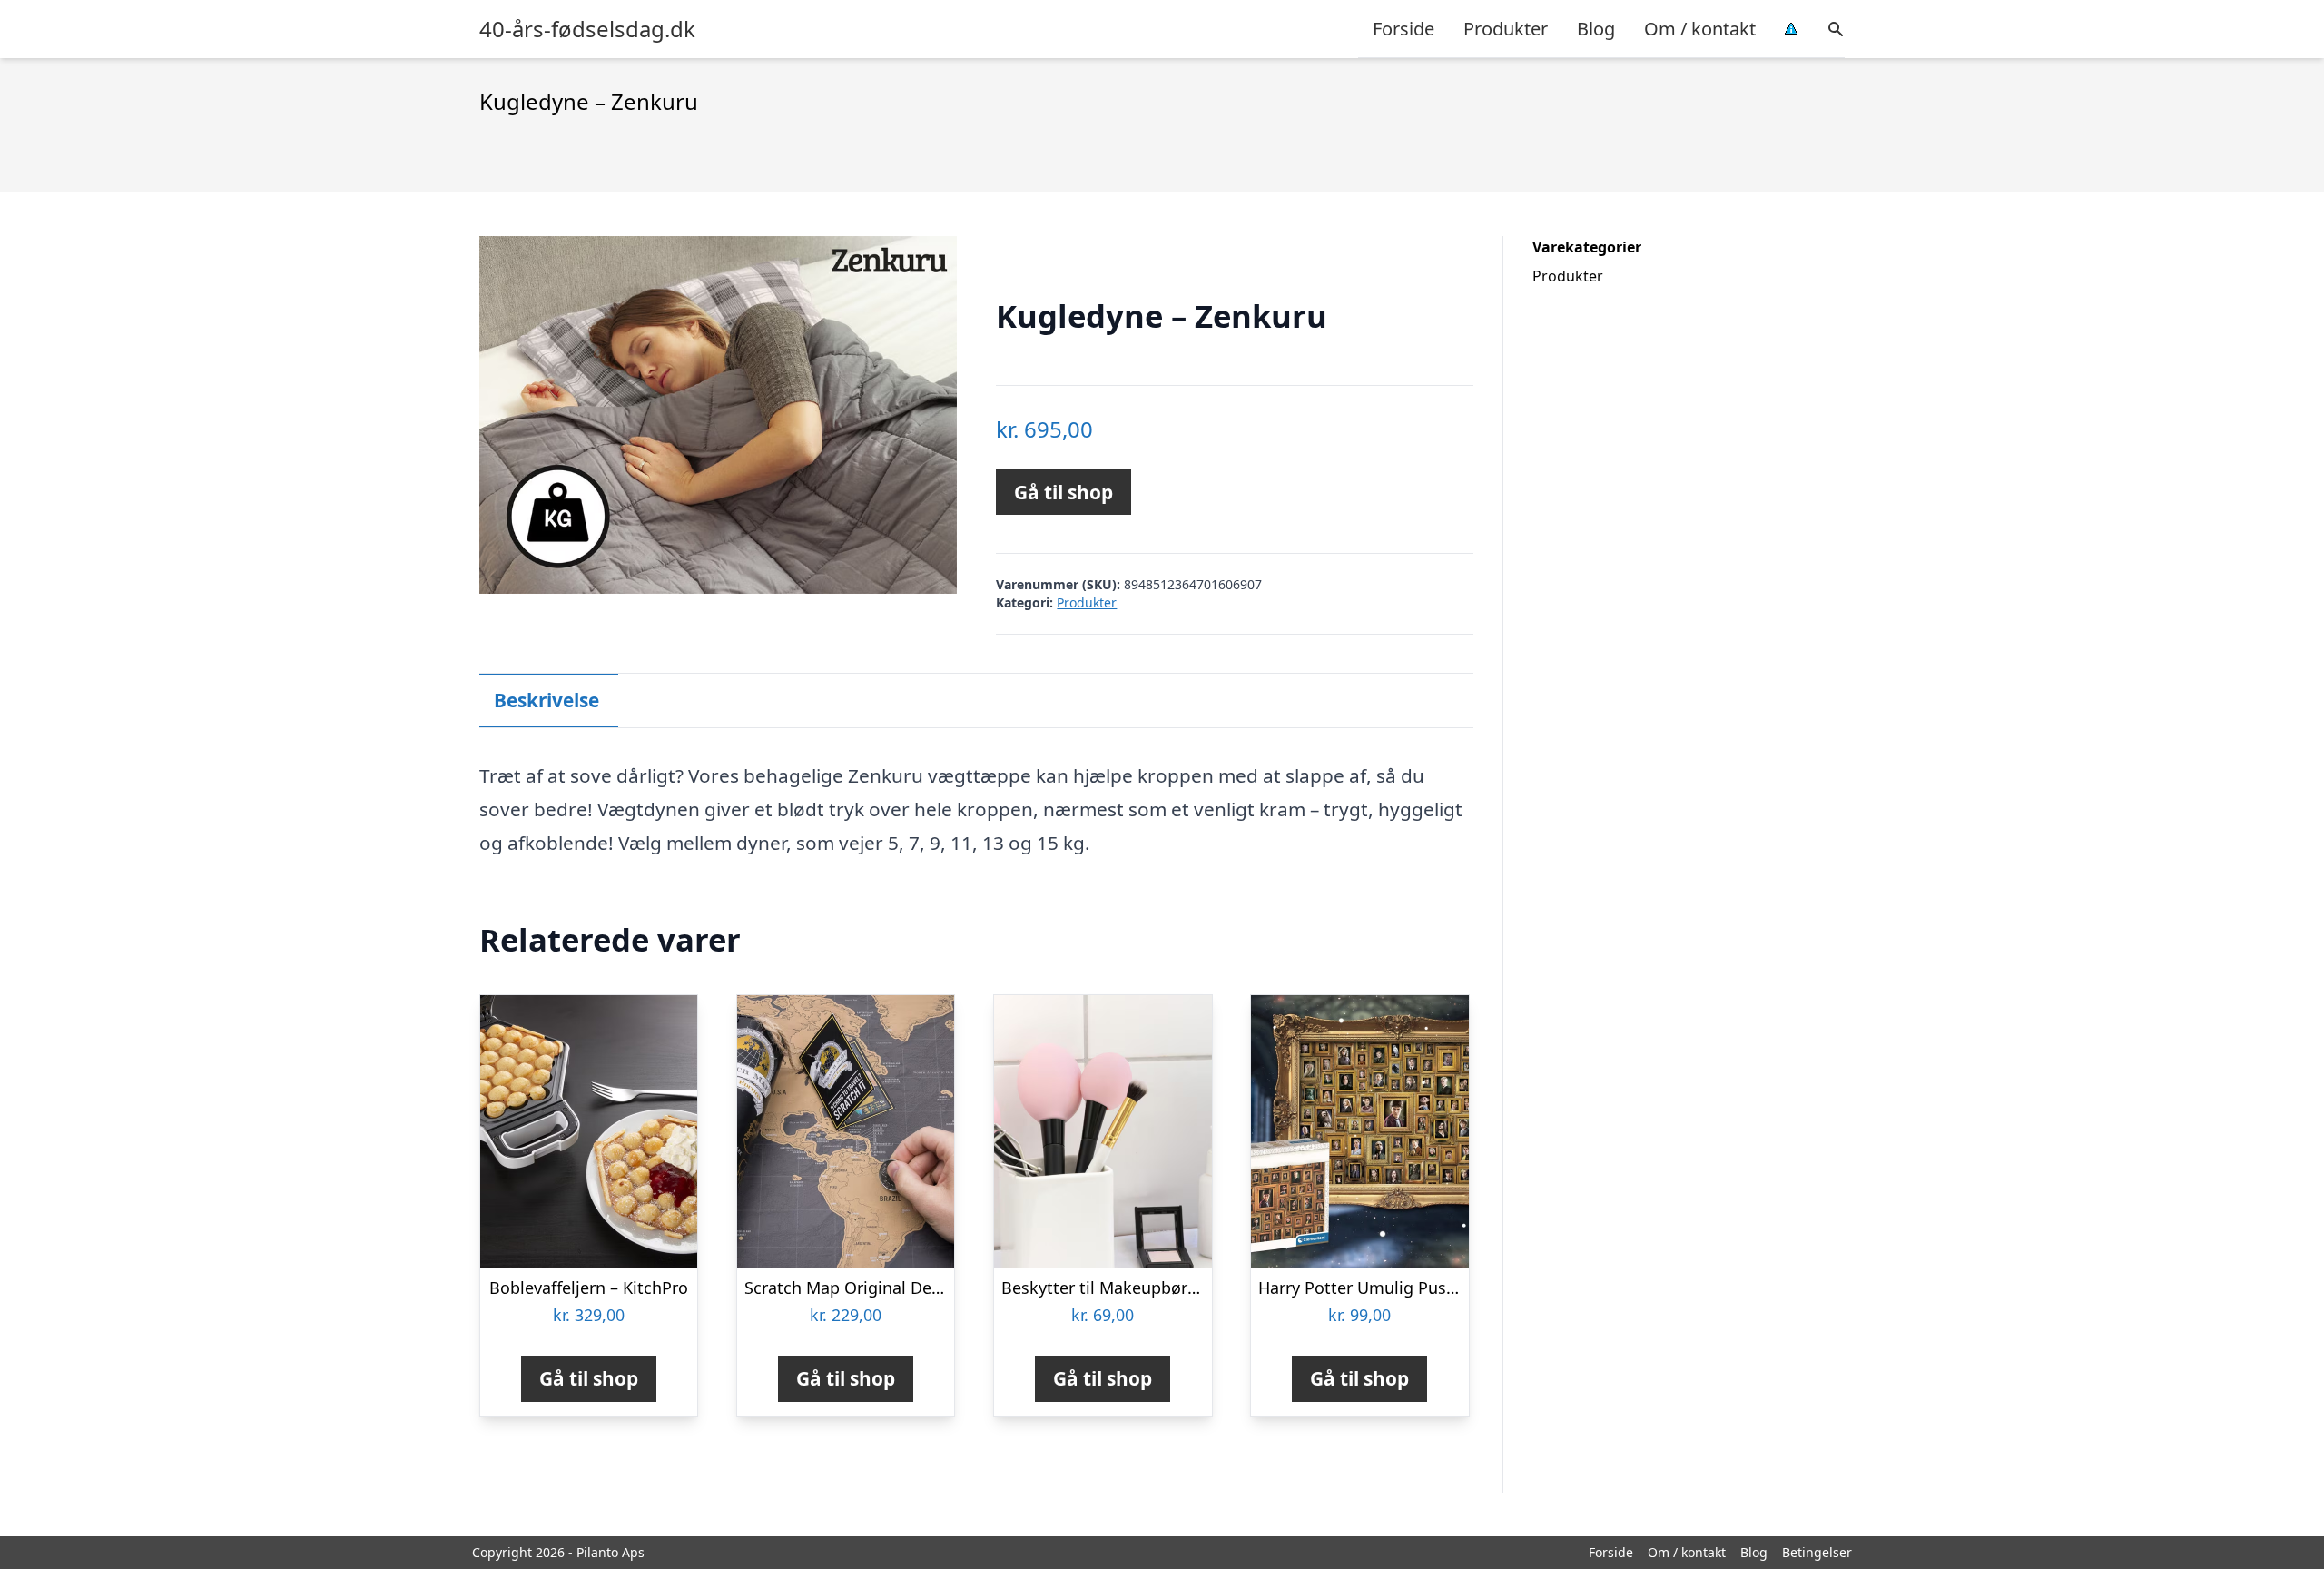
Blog (1596, 29)
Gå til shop (1064, 492)
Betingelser (1817, 1552)
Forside (1403, 29)
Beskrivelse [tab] (547, 700)
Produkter (1506, 29)
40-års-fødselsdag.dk (587, 29)
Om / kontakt (1700, 29)
